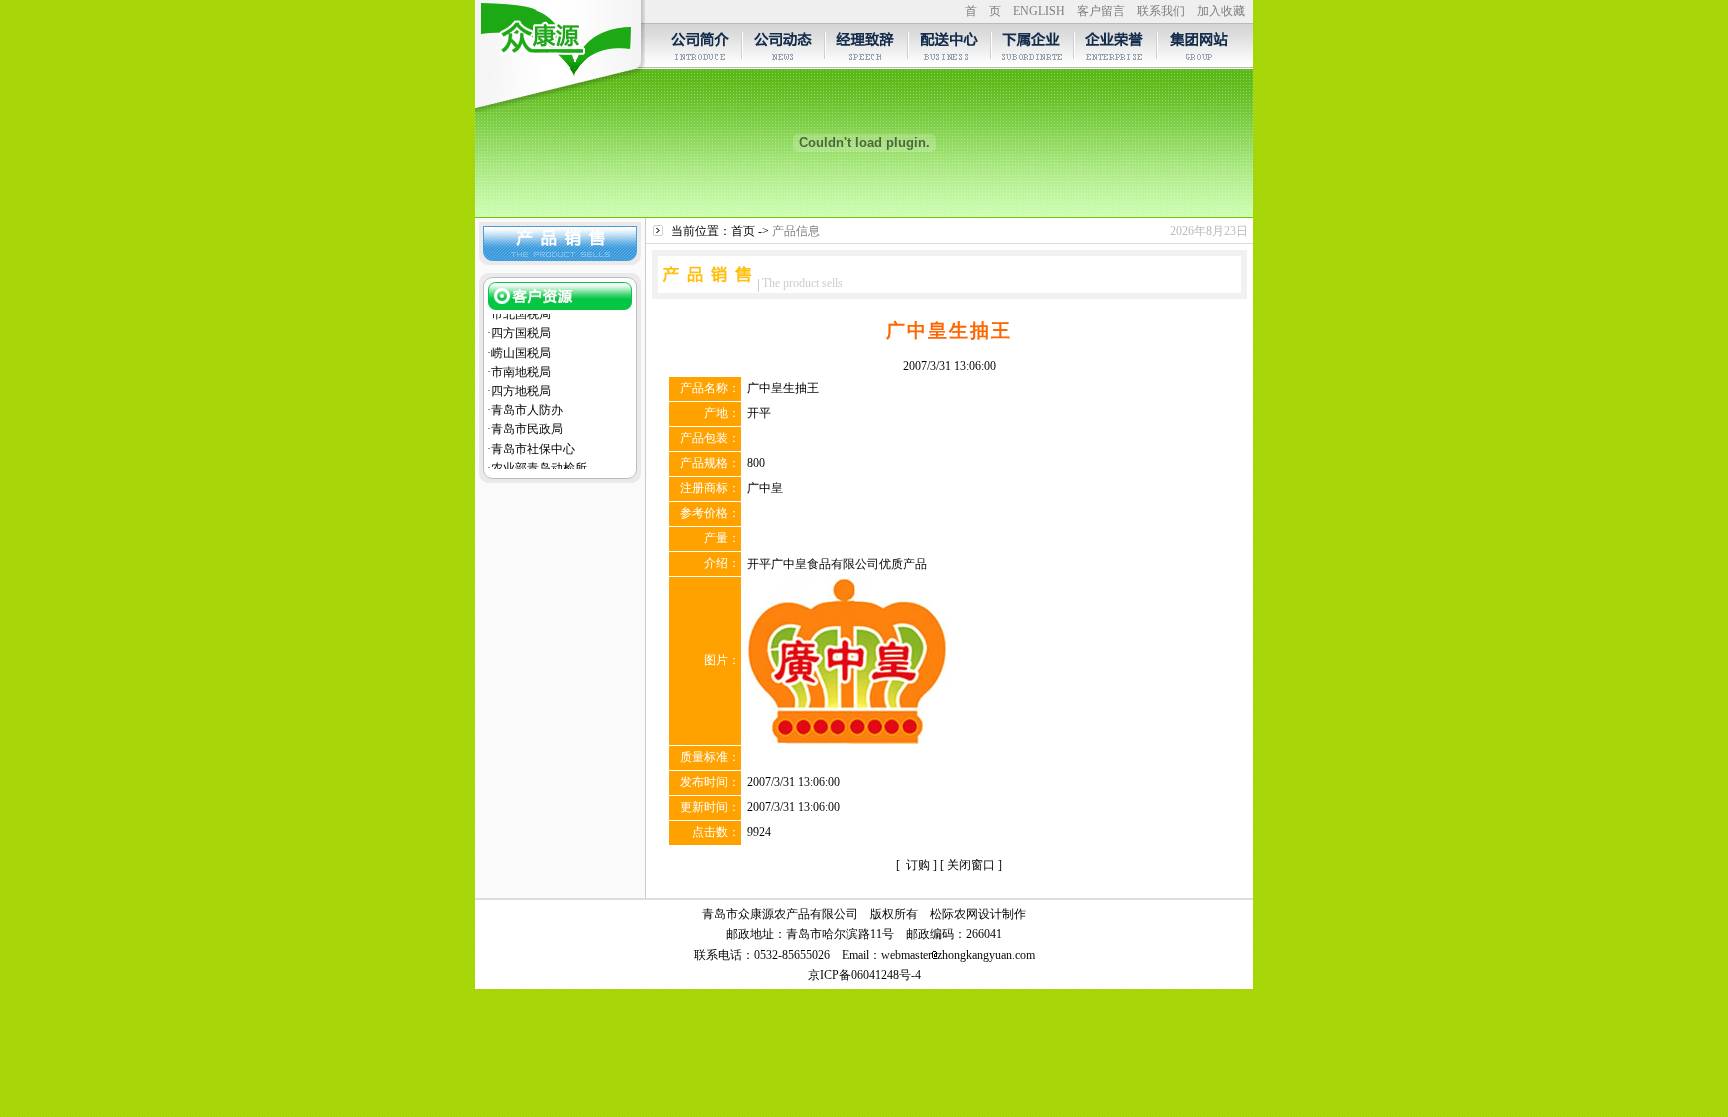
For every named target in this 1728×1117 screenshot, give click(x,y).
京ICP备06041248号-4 (864, 975)
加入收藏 (1221, 11)
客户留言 (1101, 11)
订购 (918, 865)
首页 (743, 231)
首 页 (983, 11)
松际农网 (954, 914)
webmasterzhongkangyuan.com (958, 955)
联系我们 (1161, 11)
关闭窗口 (971, 865)
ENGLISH (1039, 11)
